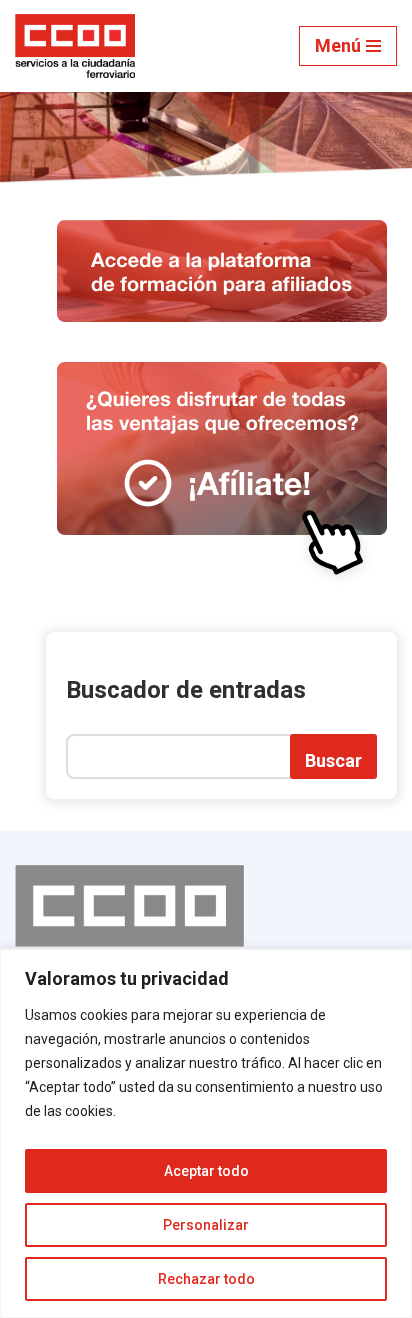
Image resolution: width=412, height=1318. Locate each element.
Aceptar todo (206, 1171)
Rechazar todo (206, 1279)
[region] (206, 1133)
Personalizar (206, 1225)
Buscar (333, 760)
